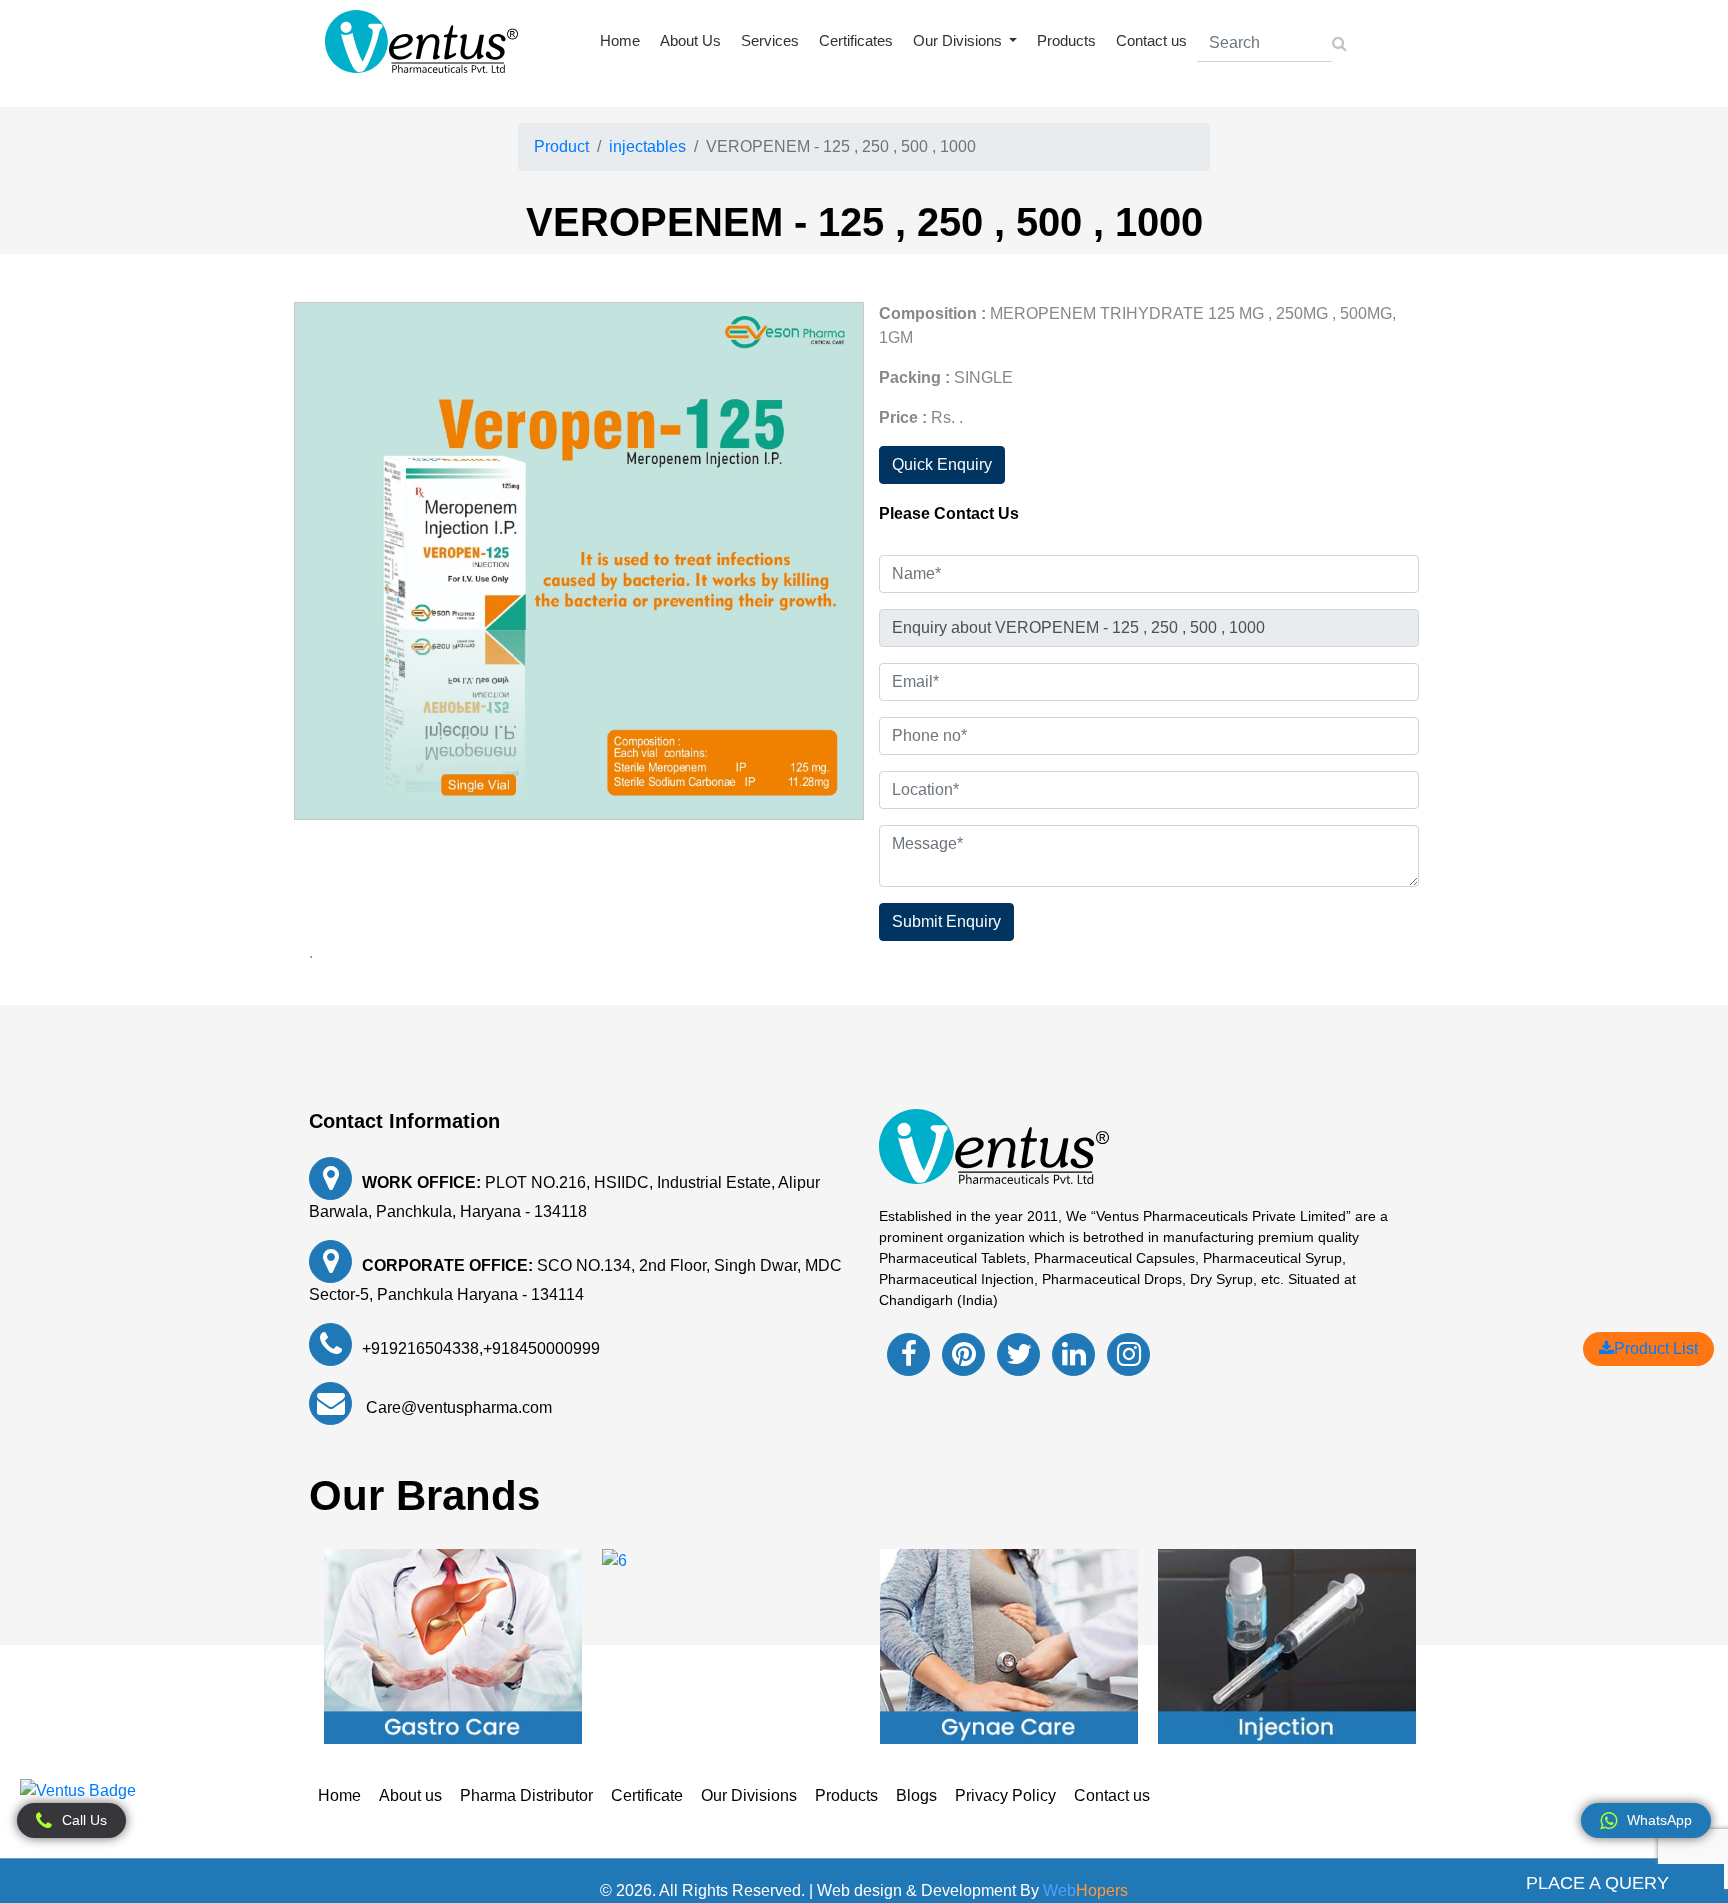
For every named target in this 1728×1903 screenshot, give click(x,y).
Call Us (84, 1820)
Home (620, 40)
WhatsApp (1659, 1820)
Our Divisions (749, 1795)
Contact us (1151, 40)
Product (561, 146)
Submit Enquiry (946, 921)
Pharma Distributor (526, 1795)
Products (1066, 40)
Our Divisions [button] (959, 40)
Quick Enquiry (942, 464)
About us (410, 1795)
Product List (1656, 1348)
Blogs (916, 1795)
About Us (690, 40)
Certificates (856, 40)
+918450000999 (541, 1348)
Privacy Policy (1005, 1795)
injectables (647, 146)
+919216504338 (420, 1348)
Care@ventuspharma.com (457, 1407)
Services (770, 40)
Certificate (647, 1795)
